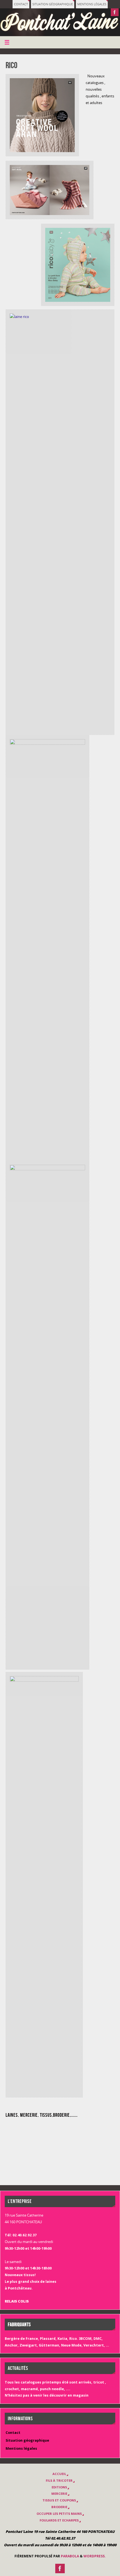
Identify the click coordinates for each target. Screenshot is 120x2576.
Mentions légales (92, 4)
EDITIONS (59, 2487)
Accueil (59, 2474)
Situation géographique (53, 4)
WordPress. (95, 2556)
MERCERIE (59, 2494)
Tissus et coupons (59, 2500)
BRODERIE (59, 2507)
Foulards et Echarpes (59, 2520)
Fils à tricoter (59, 2480)
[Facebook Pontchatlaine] (115, 12)
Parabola (70, 2556)
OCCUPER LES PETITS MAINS (59, 2514)
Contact (21, 4)
